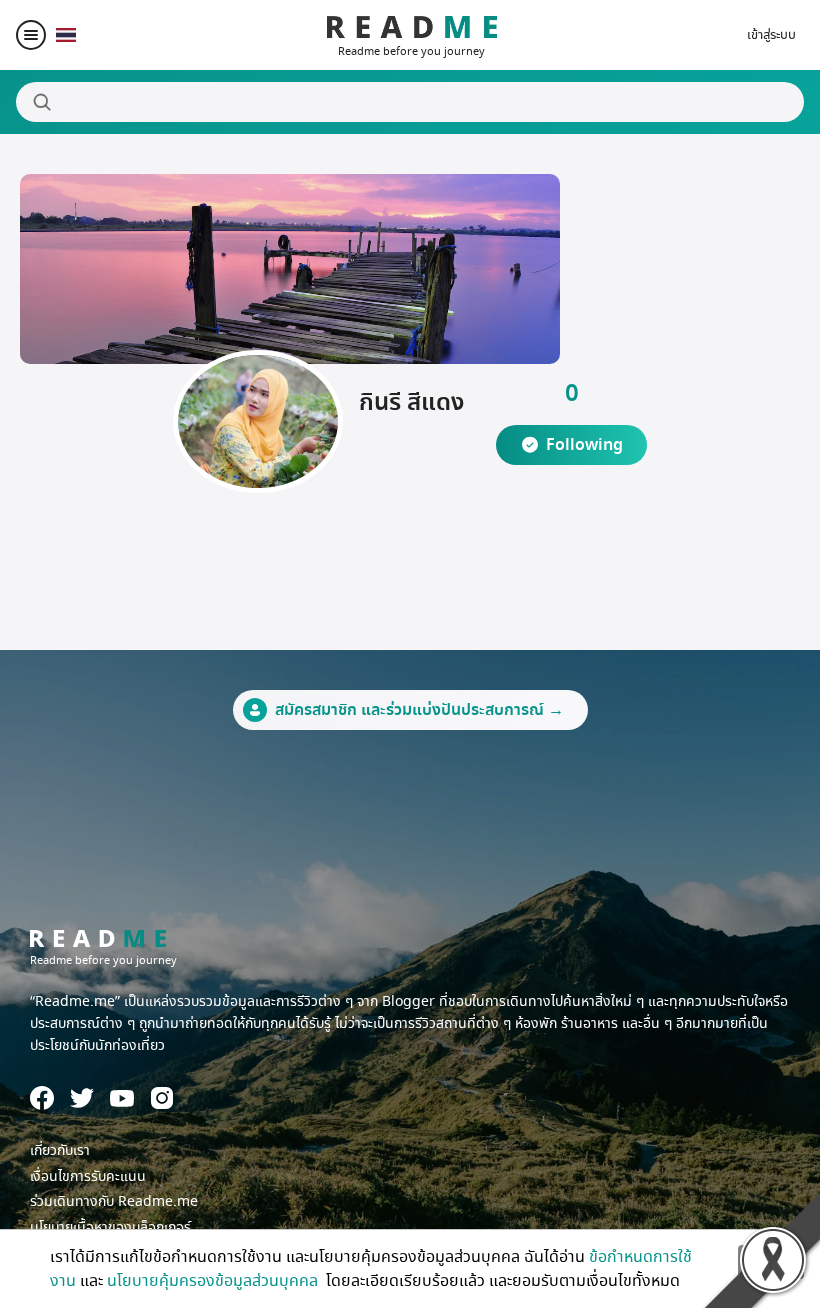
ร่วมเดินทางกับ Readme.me (114, 1201)
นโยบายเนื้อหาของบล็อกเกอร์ (110, 1227)
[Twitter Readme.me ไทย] (82, 1098)
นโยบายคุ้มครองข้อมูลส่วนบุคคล (214, 1281)
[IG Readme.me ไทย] (162, 1098)
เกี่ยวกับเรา (60, 1150)
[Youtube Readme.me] (122, 1098)
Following (584, 445)
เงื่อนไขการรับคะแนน (88, 1176)
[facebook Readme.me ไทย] (42, 1098)
